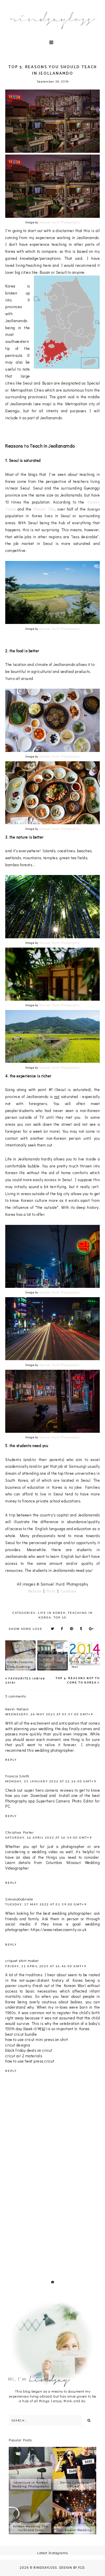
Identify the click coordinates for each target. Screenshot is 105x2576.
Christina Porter (20, 1832)
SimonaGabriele (19, 1899)
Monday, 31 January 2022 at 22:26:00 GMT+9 (51, 1781)
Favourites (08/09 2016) (25, 1681)
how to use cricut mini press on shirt (37, 2039)
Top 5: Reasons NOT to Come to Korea (78, 1680)
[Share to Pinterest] (72, 1628)
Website (35, 1591)
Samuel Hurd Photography (60, 222)
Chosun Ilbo (44, 509)
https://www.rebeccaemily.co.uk (58, 1929)
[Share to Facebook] (62, 1628)
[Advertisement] (52, 2210)
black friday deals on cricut (29, 2050)
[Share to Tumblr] (81, 1628)
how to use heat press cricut (30, 2061)
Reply (11, 1760)
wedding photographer (54, 1750)
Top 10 (60, 1617)
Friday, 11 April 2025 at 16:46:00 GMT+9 (46, 1966)
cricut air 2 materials (24, 2056)
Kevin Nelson (17, 1709)
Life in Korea (52, 1613)
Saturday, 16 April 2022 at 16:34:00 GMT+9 (49, 1837)
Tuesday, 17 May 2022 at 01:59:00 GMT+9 (46, 1904)
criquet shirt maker (22, 1960)
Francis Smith (17, 1776)
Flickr (52, 1591)
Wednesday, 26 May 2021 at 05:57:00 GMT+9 (49, 1714)
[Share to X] (52, 1628)
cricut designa (18, 2045)
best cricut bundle (21, 2034)
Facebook (69, 1591)
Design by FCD (72, 2568)
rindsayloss (45, 2568)
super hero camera (41, 1790)
